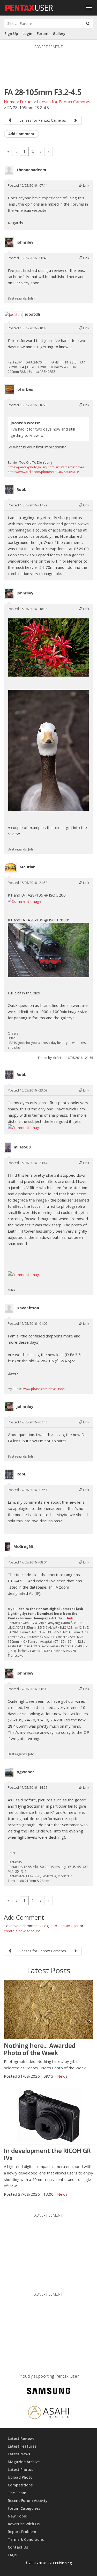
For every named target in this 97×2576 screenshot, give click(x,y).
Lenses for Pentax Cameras (64, 102)
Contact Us (18, 2547)
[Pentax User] (29, 6)
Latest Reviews (21, 2438)
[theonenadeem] (9, 170)
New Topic (17, 2516)
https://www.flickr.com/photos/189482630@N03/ (43, 472)
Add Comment (21, 134)
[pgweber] (9, 1772)
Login (27, 34)
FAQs (12, 2555)
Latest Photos (20, 2469)
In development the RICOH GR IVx (47, 2154)
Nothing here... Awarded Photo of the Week (40, 2049)
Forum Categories (24, 2508)
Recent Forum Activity (28, 2501)
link (70, 1618)
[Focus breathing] (10, 120)
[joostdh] (13, 315)
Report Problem (22, 2532)
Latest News (19, 2454)
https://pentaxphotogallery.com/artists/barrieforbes (46, 467)
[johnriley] (9, 243)
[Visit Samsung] (49, 2392)
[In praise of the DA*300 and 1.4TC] (75, 120)
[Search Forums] (88, 23)
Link (86, 185)
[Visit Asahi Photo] (49, 2414)
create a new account (22, 1931)
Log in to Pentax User (60, 1926)
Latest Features (22, 2446)
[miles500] (8, 1147)
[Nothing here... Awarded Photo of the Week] (48, 2010)
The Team (17, 2493)
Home (10, 102)
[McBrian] (11, 867)
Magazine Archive (24, 2462)
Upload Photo (20, 2477)
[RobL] (9, 490)
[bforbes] (9, 390)
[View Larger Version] (48, 647)
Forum (43, 34)
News (62, 2076)
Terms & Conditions (26, 2539)
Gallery (59, 34)
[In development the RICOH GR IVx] (48, 2114)
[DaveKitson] (9, 1308)
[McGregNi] (8, 1547)
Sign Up (11, 34)
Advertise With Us (24, 2524)
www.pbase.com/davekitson (44, 1389)
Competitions (20, 2485)
